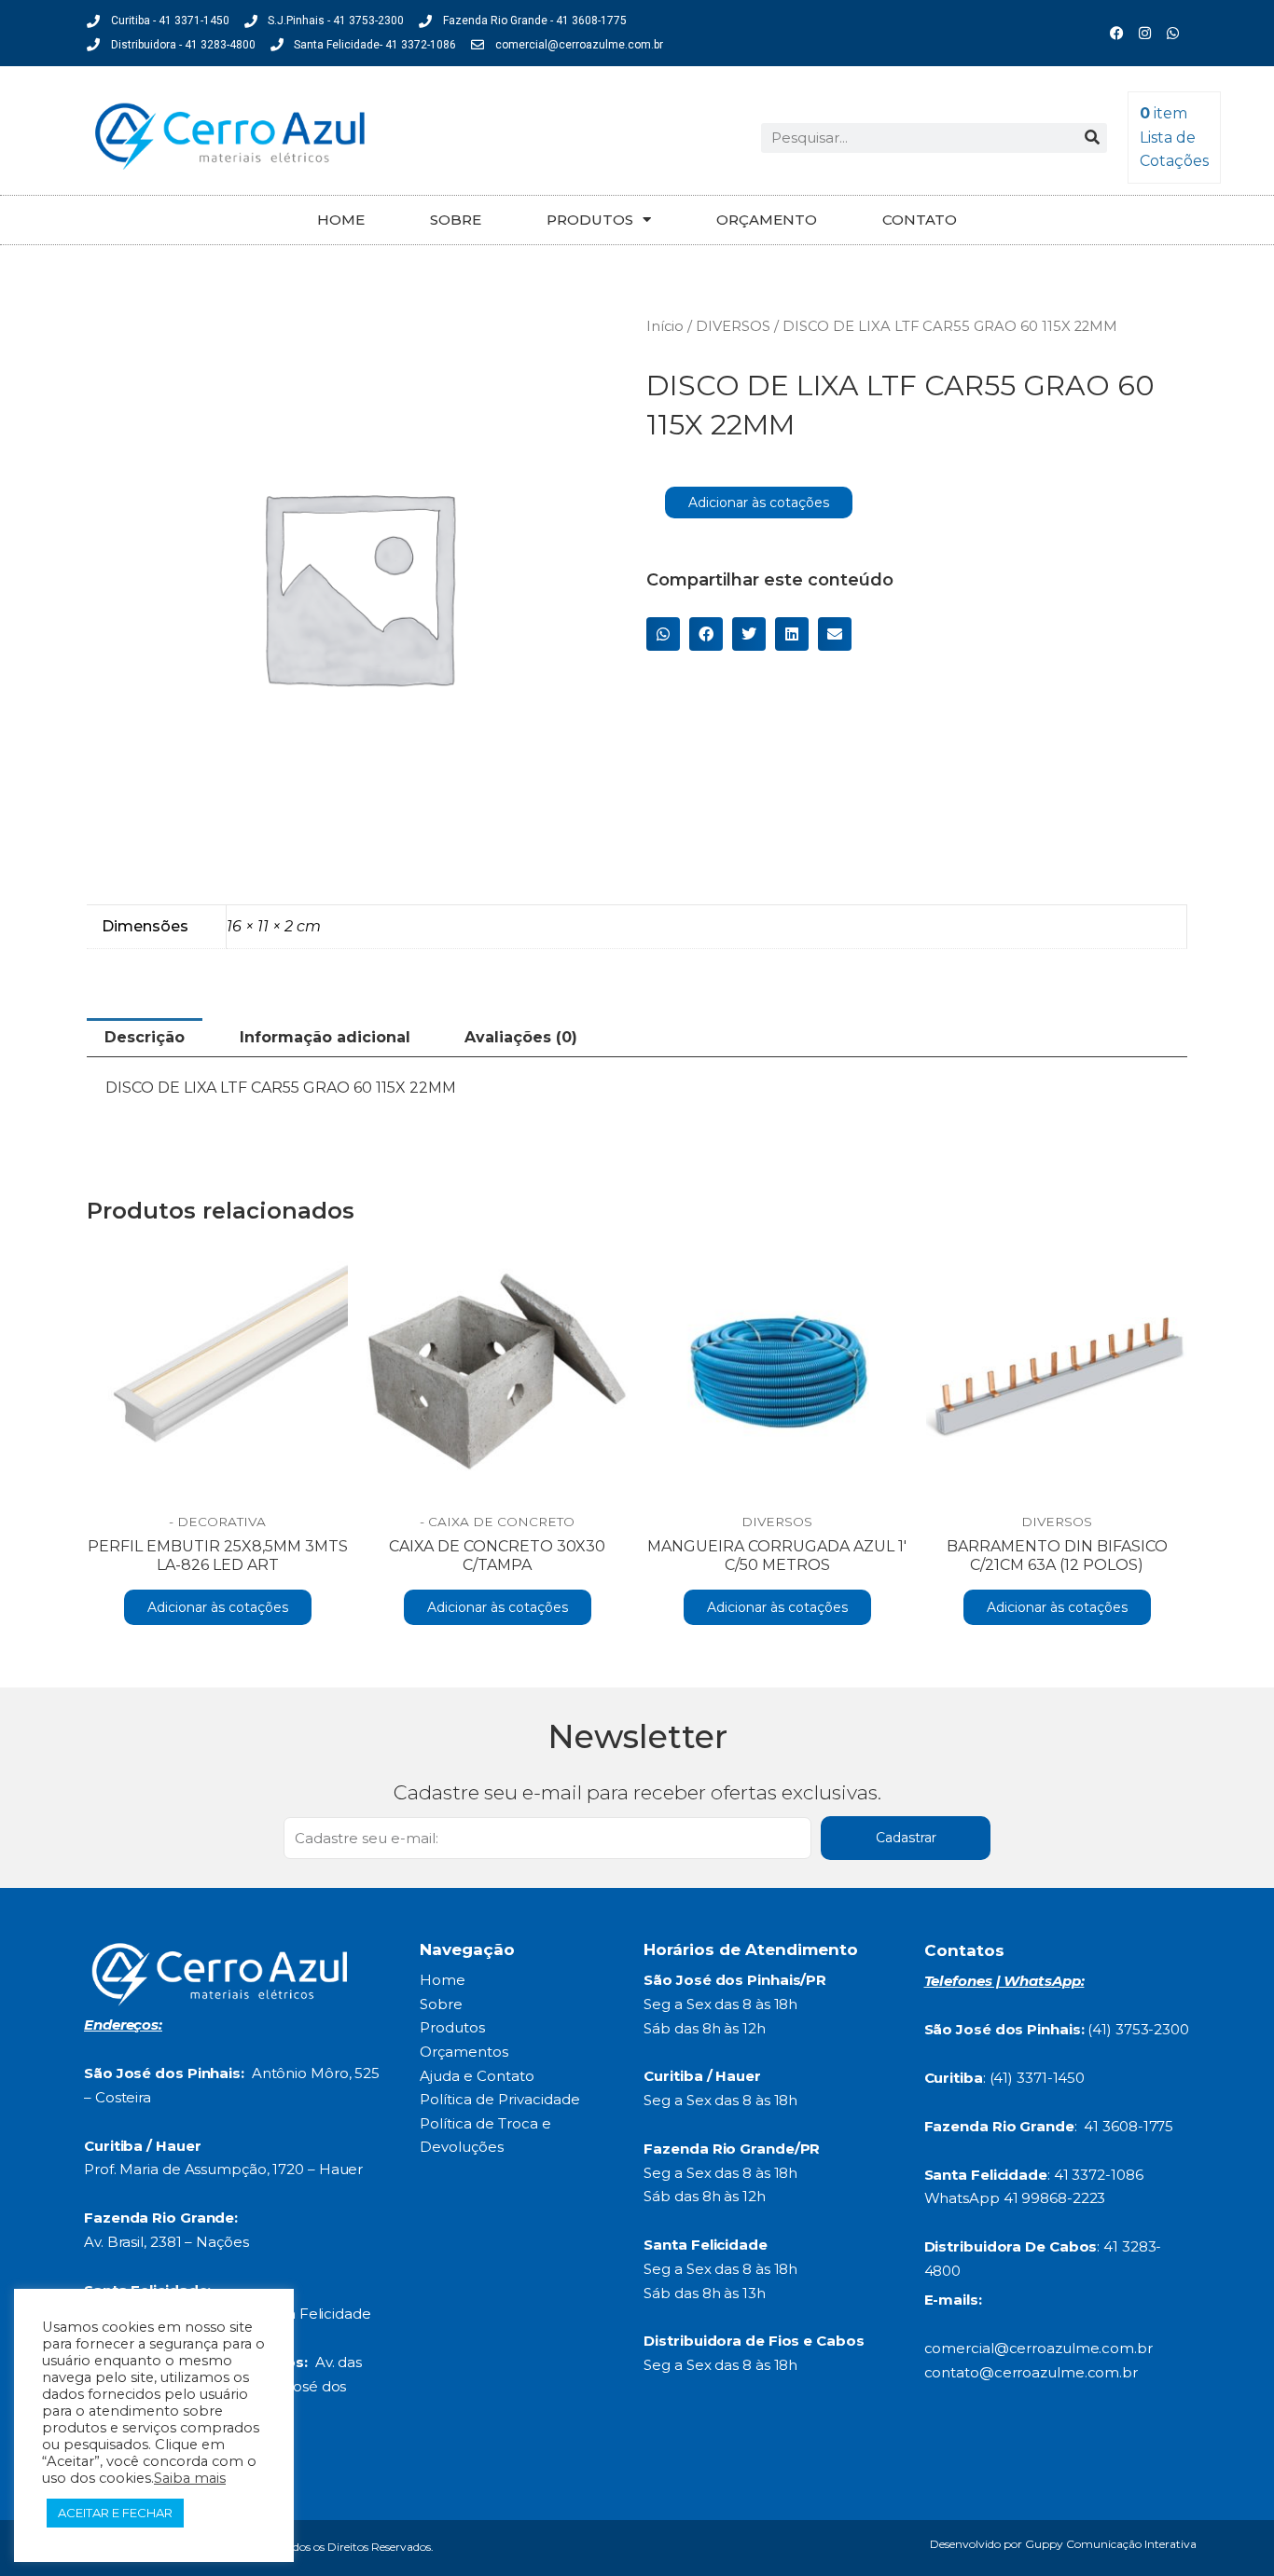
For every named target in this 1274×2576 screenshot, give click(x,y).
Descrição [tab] (145, 1037)
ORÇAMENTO (767, 220)
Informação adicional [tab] (325, 1037)
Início (665, 326)
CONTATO (920, 220)
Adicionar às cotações (759, 503)
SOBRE (456, 220)
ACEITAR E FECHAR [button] (115, 2513)
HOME (341, 220)
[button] (663, 634)
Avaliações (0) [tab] (521, 1037)
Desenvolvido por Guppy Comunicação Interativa (1063, 2544)
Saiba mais (190, 2478)
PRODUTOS (590, 220)
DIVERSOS (733, 326)
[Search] (1092, 138)
